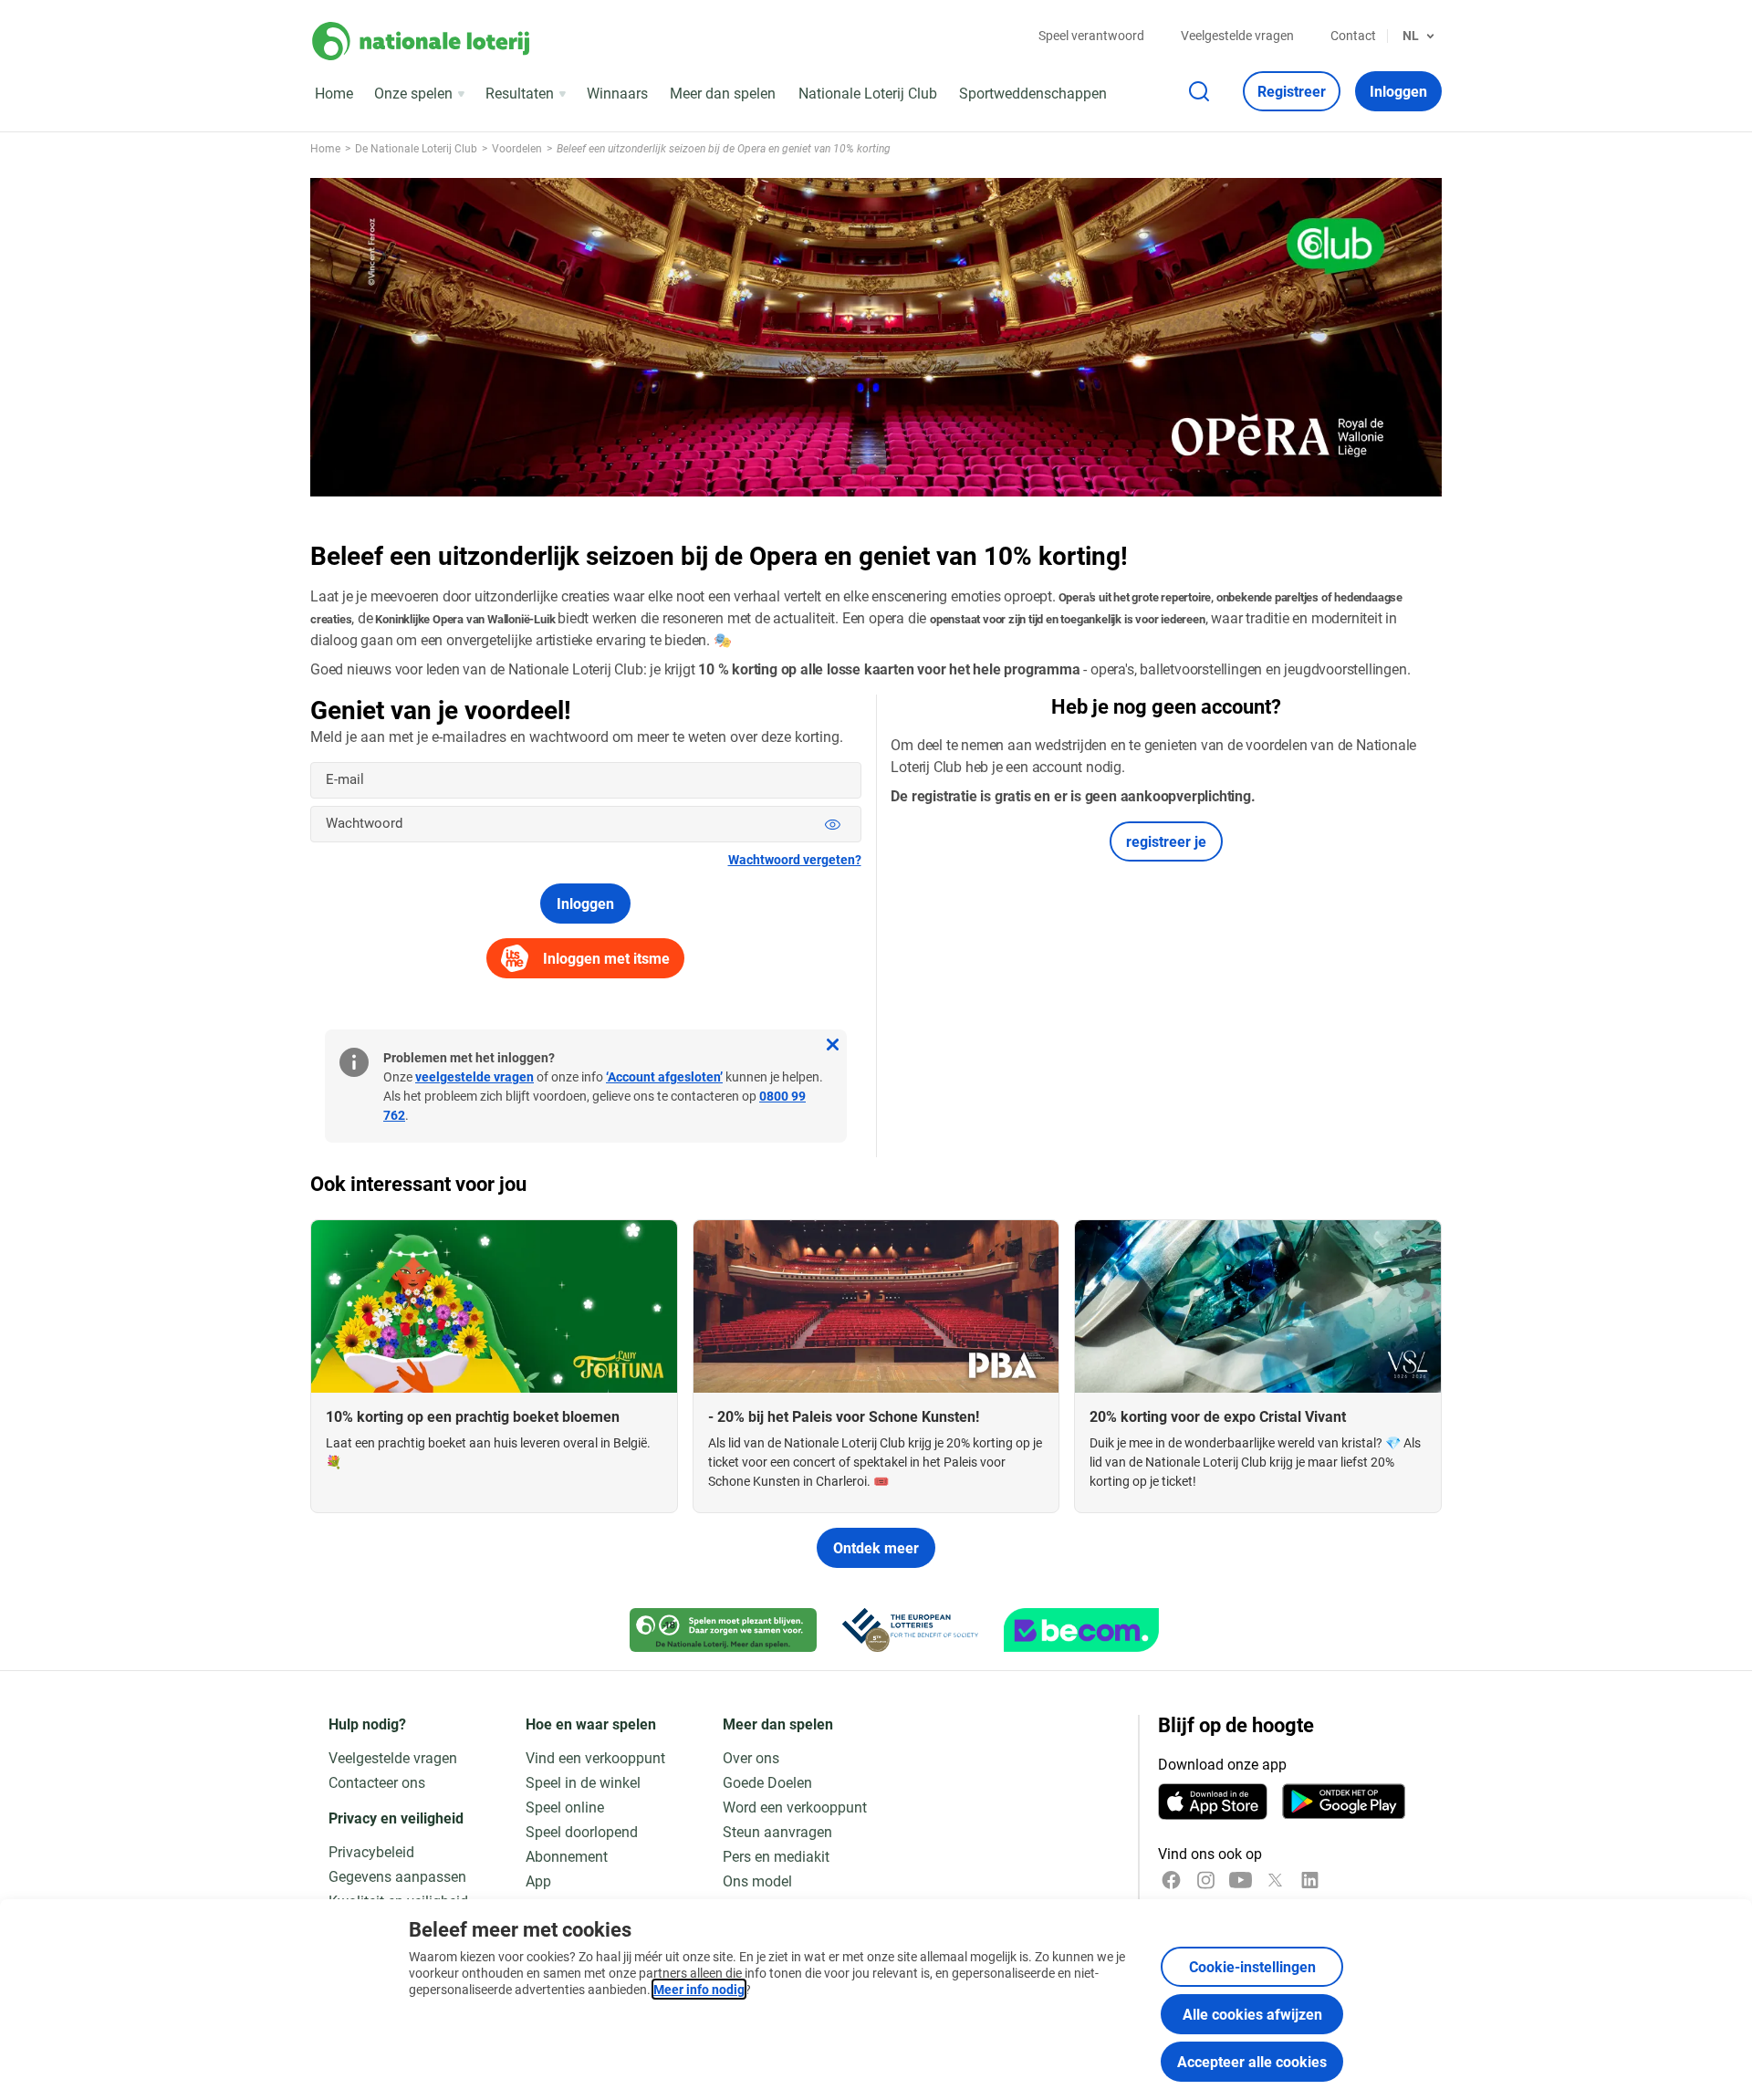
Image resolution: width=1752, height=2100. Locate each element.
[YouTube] (1241, 1880)
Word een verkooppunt (795, 1807)
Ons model (757, 1881)
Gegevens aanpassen (397, 1876)
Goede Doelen (767, 1782)
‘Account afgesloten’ (664, 1076)
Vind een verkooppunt (595, 1757)
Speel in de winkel (583, 1782)
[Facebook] (1171, 1880)
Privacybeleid (371, 1851)
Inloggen (585, 903)
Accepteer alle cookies (1252, 2061)
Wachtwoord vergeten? (795, 859)
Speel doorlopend (582, 1831)
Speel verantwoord (1091, 35)
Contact (1353, 35)
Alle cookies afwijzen (1252, 2014)
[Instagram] (1206, 1880)
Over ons (751, 1757)
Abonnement (567, 1856)
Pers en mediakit (776, 1856)
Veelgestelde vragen (1237, 35)
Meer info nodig (699, 1989)
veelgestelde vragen (474, 1076)
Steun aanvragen (777, 1831)
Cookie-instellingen (1252, 1966)
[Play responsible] (723, 1630)
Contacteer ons (377, 1782)
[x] (1275, 1880)
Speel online (565, 1807)
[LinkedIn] (1310, 1880)
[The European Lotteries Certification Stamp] (910, 1630)
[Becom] (1081, 1630)
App (538, 1881)
